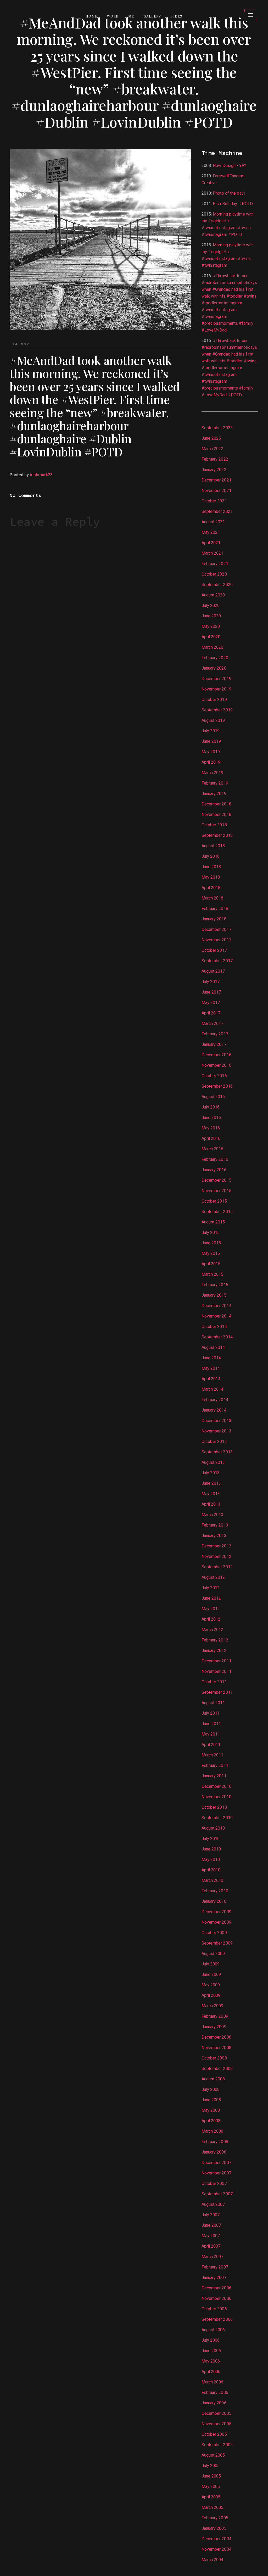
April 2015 (211, 1264)
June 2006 (211, 2351)
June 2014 (211, 1358)
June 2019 (211, 741)
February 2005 (215, 2518)
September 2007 (217, 2194)
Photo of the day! (229, 193)
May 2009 (211, 1985)
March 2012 (213, 1630)
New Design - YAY (230, 166)
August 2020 (213, 595)
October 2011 (214, 1682)
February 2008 (215, 2142)
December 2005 (216, 2413)
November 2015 (216, 1191)
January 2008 (214, 2152)
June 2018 (211, 867)
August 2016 (213, 1097)
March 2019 (213, 773)
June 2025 (211, 438)
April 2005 (211, 2497)
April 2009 (211, 1995)
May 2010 (211, 1860)
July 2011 (211, 1713)
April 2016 (211, 1138)
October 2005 (214, 2434)
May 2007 (211, 2236)
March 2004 (213, 2560)
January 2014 (214, 1410)
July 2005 (211, 2466)
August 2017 (213, 971)
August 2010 (213, 1828)
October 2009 (214, 1933)
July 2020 (211, 605)
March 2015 (213, 1274)
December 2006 (216, 2288)
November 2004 (216, 2549)
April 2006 (211, 2372)
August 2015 (213, 1222)
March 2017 (213, 1023)
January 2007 (214, 2278)
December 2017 (216, 929)
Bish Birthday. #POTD (233, 204)
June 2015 (211, 1243)
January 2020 (214, 668)
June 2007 (211, 2225)
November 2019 (216, 689)
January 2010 (214, 1901)
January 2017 (214, 1044)
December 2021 (216, 480)
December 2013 (216, 1421)
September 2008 (217, 2069)
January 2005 (214, 2528)
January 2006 (214, 2403)
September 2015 (217, 1212)
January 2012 (214, 1650)
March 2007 (213, 2257)
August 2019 (213, 720)
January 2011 (214, 1776)
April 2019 (211, 762)
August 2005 (213, 2455)
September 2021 (217, 511)
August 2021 (213, 522)
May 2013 (211, 1494)
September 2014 (217, 1337)
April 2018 (211, 888)
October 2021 (214, 501)
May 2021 (211, 532)
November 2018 (216, 814)
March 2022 (213, 449)
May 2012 (211, 1609)
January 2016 (214, 1170)
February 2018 (215, 909)
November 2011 (216, 1671)
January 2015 (214, 1295)
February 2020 (215, 658)
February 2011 (215, 1765)
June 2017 (211, 992)
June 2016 (211, 1118)
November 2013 (216, 1431)
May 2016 (211, 1128)
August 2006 (213, 2330)
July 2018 (211, 856)
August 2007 (213, 2204)
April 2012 (211, 1619)
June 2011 (211, 1724)
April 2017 (211, 1013)
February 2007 (215, 2267)
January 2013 (214, 1536)
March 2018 (213, 898)
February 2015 (215, 1285)
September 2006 (217, 2319)
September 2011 (217, 1692)
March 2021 (213, 553)
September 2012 (217, 1567)
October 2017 (214, 950)
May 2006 (211, 2361)
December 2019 (216, 679)
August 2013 (213, 1462)
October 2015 (214, 1201)
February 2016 (215, 1159)
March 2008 (213, 2131)
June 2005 (211, 2476)
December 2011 (216, 1661)
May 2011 (211, 1734)
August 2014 (213, 1347)
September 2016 (217, 1086)
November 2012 (216, 1556)
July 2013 (211, 1473)
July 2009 (211, 1964)
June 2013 (211, 1483)
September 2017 (217, 961)
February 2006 (215, 2392)
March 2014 (213, 1389)
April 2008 (211, 2121)
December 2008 (216, 2037)
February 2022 (215, 459)
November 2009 (216, 1922)
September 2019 (217, 710)
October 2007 (214, 2183)
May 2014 (211, 1368)
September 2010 (217, 1818)
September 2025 (217, 428)
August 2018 (213, 846)
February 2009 (215, 2016)
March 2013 (213, 1515)
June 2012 (211, 1598)
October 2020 (214, 574)
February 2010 (215, 1891)
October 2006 (214, 2309)
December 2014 (216, 1306)
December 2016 (216, 1055)
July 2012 (211, 1588)
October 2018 (214, 825)
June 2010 (211, 1849)
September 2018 (217, 835)
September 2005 (217, 2445)
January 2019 (214, 794)
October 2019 (214, 700)
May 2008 (211, 2110)
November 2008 (216, 2048)
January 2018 (214, 919)
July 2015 (211, 1232)
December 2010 (216, 1786)
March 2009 (213, 2006)
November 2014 (216, 1316)
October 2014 (214, 1327)
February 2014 (215, 1400)
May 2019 (211, 752)
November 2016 (216, 1065)
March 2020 (213, 647)
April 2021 (211, 543)
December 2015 (216, 1180)
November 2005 (216, 2424)
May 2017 (211, 1003)
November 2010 (216, 1797)
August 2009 (213, 1954)
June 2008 (211, 2100)
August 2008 (213, 2079)
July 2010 (211, 1839)
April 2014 (211, 1379)
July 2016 (211, 1107)
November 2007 (216, 2173)
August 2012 (213, 1577)
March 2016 (213, 1149)
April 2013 (211, 1504)
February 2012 (215, 1640)
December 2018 (216, 804)
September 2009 (217, 1943)
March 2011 (213, 1755)
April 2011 (211, 1745)
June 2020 (211, 616)
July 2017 (211, 982)
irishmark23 (41, 475)
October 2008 (214, 2058)
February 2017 (215, 1034)
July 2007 (211, 2215)
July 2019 (211, 731)
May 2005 (211, 2487)
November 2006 (216, 2298)
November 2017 (216, 940)
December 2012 (216, 1546)
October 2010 (214, 1807)
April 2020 (211, 637)
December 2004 (216, 2539)
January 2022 (214, 470)
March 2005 (213, 2507)
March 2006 (213, 2382)
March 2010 (213, 1880)
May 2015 (211, 1253)
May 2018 (211, 877)
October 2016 (214, 1076)
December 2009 (216, 1912)
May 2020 (211, 626)
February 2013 (215, 1525)
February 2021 (215, 564)
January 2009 (214, 2027)
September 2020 (217, 585)
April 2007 (211, 2246)
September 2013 (217, 1452)
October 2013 (214, 1441)
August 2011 (213, 1703)
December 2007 (216, 2163)
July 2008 (211, 2089)
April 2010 (211, 1870)
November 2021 (216, 491)
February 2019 (215, 783)
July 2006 (211, 2340)
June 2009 (211, 1974)
